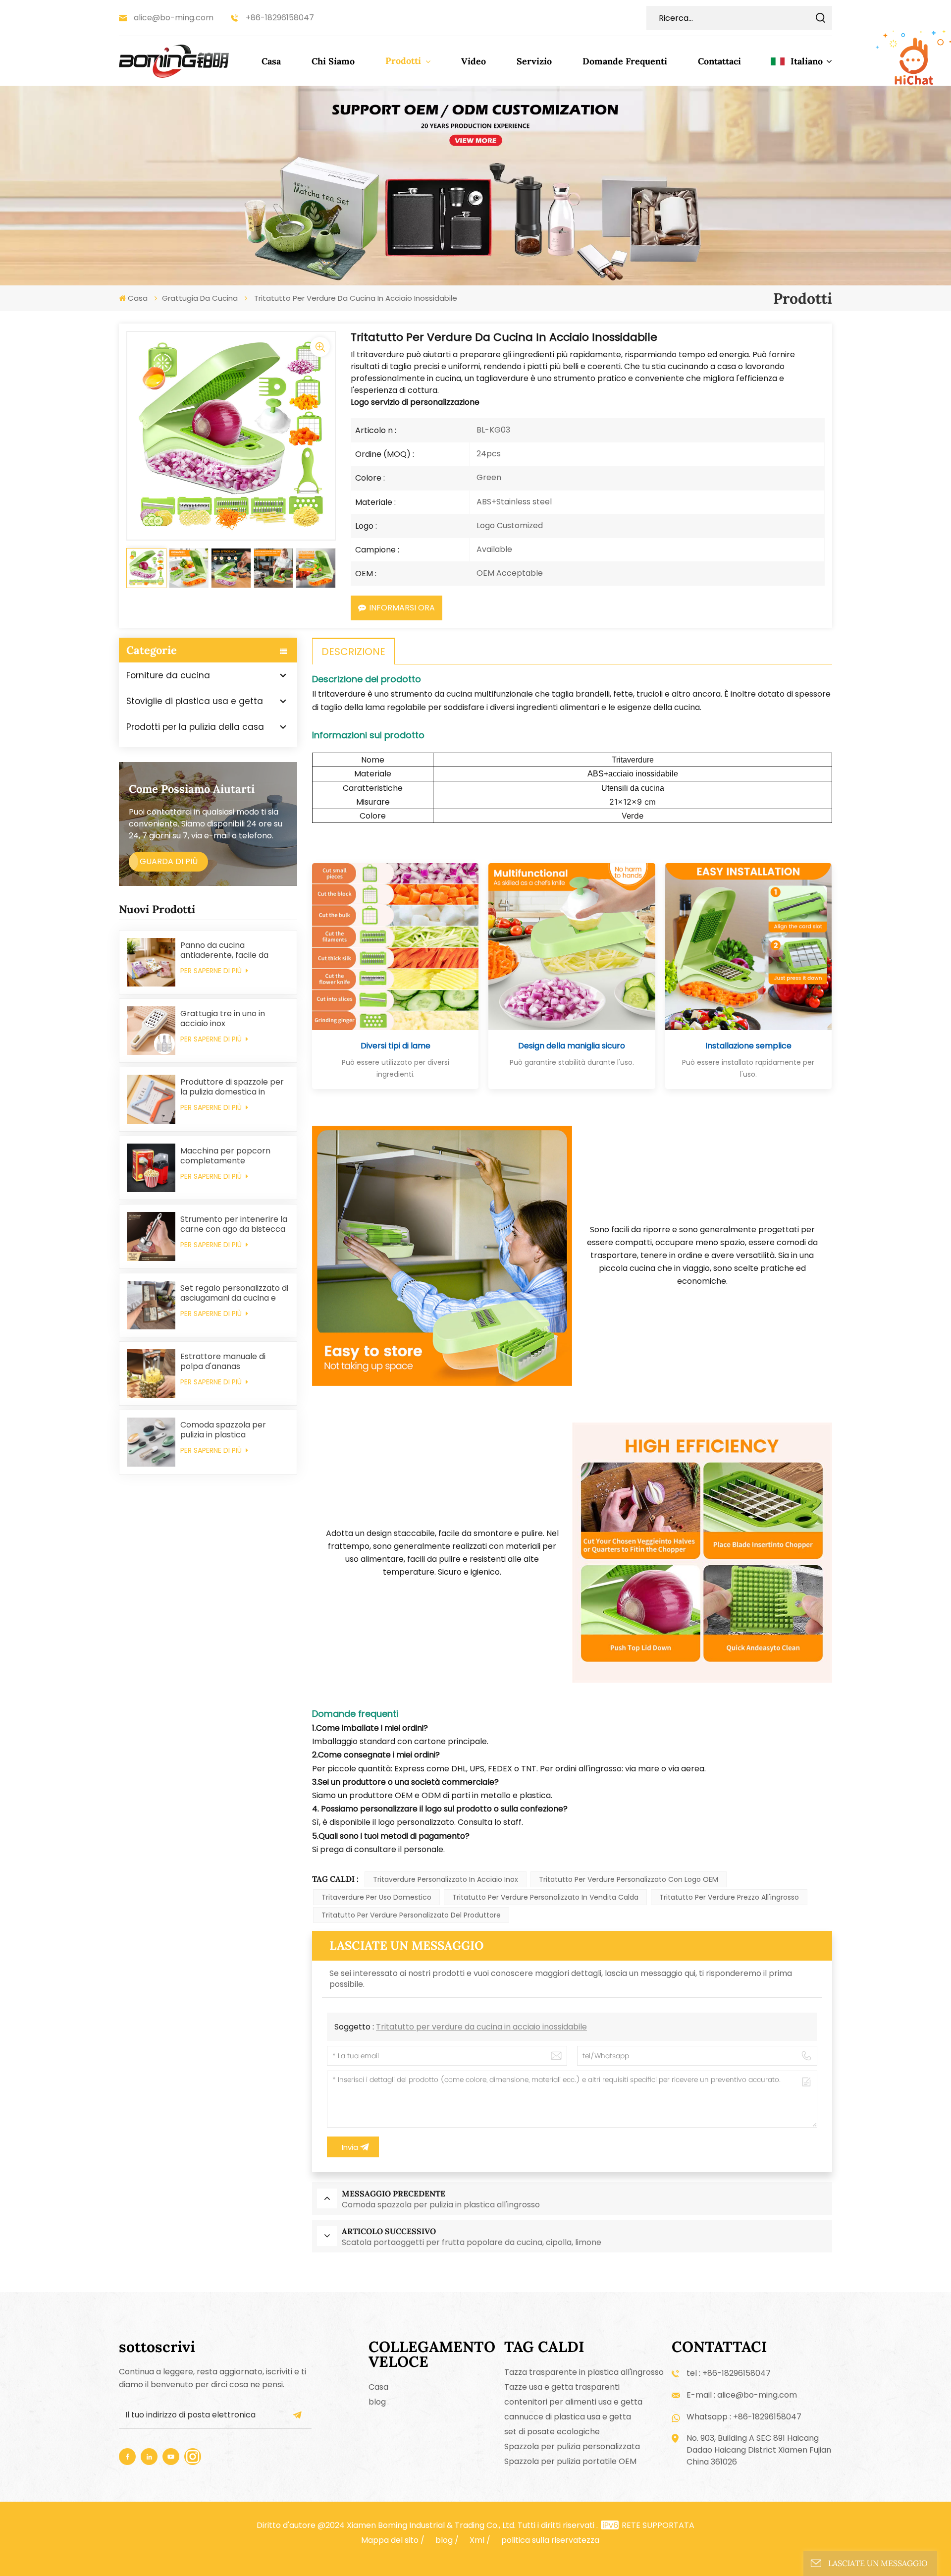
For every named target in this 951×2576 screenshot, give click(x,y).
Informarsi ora (402, 608)
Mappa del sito (390, 2540)
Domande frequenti (625, 61)
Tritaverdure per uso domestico (376, 1897)
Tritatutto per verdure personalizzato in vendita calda (545, 1897)
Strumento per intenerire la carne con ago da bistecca (234, 1224)
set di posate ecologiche (552, 2432)
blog (377, 2402)
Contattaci (719, 61)
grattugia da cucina (200, 298)
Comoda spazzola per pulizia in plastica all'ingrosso (223, 1430)
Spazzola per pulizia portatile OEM (570, 2461)
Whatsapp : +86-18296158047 (744, 2417)
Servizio (534, 61)
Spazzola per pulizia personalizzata (572, 2446)
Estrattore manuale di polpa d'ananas (223, 1362)
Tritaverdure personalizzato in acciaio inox (446, 1879)
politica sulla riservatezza (550, 2540)
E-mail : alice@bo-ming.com (742, 2395)
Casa (271, 61)
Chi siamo (333, 61)
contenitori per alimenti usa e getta (573, 2402)
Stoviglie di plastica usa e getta (195, 701)
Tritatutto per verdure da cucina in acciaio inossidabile (481, 2027)
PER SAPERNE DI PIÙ (212, 971)
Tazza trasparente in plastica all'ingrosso (584, 2372)
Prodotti (404, 61)
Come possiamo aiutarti (192, 789)
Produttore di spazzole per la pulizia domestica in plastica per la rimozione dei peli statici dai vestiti (232, 1087)
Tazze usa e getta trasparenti (562, 2387)
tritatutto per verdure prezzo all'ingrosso (729, 1897)
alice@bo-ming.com (174, 18)
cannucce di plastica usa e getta (568, 2417)
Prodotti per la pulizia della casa (195, 727)
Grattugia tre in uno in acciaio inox (223, 1019)
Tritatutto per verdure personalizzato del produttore (411, 1915)
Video (474, 61)
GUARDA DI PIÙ (169, 861)
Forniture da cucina (168, 675)
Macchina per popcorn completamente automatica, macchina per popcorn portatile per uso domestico (232, 1156)
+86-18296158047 (280, 18)
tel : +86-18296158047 (729, 2373)
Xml (477, 2540)
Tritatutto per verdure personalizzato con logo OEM (629, 1879)
